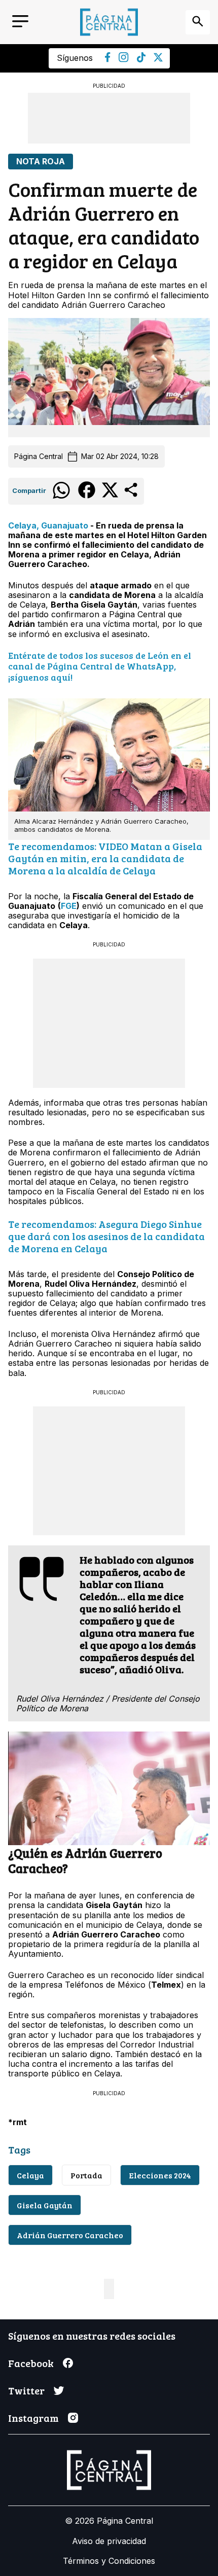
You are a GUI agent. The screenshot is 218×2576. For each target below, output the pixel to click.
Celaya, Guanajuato (48, 525)
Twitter (26, 2390)
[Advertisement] (109, 118)
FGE (69, 906)
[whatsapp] (61, 498)
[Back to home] (109, 22)
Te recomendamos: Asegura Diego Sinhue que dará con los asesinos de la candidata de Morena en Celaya (106, 1236)
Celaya (30, 2175)
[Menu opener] (20, 22)
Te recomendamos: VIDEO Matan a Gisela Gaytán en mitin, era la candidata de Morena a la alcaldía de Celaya (105, 858)
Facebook (31, 2363)
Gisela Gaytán (45, 2205)
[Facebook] (108, 59)
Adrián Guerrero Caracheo (70, 2235)
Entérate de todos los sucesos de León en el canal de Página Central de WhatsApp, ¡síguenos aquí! (100, 666)
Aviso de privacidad (109, 2541)
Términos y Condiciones (109, 2561)
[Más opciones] (132, 496)
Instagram (33, 2418)
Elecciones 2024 (160, 2175)
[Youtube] (124, 59)
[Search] (198, 22)
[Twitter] (158, 59)
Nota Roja (41, 162)
